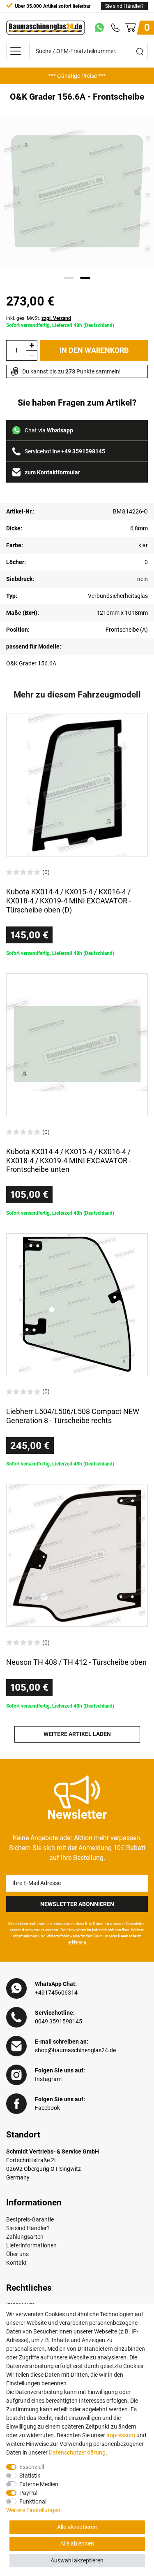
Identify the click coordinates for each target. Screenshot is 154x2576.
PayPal (28, 2493)
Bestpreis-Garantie (30, 2219)
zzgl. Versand (56, 318)
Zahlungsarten (25, 2237)
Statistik (30, 2476)
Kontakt (16, 2263)
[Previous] (17, 191)
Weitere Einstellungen (33, 2510)
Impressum (121, 2435)
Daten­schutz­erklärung (77, 2452)
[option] (77, 76)
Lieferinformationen (31, 2245)
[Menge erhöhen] (32, 345)
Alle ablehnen (77, 2543)
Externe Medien (39, 2484)
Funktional (33, 2501)
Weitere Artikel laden (77, 1734)
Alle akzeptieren (77, 2527)
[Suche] (140, 51)
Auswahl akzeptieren (77, 2560)
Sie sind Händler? (124, 6)
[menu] (16, 51)
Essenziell (32, 2467)
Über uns (17, 2254)
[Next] (138, 191)
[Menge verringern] (32, 356)
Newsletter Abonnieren (77, 1904)
